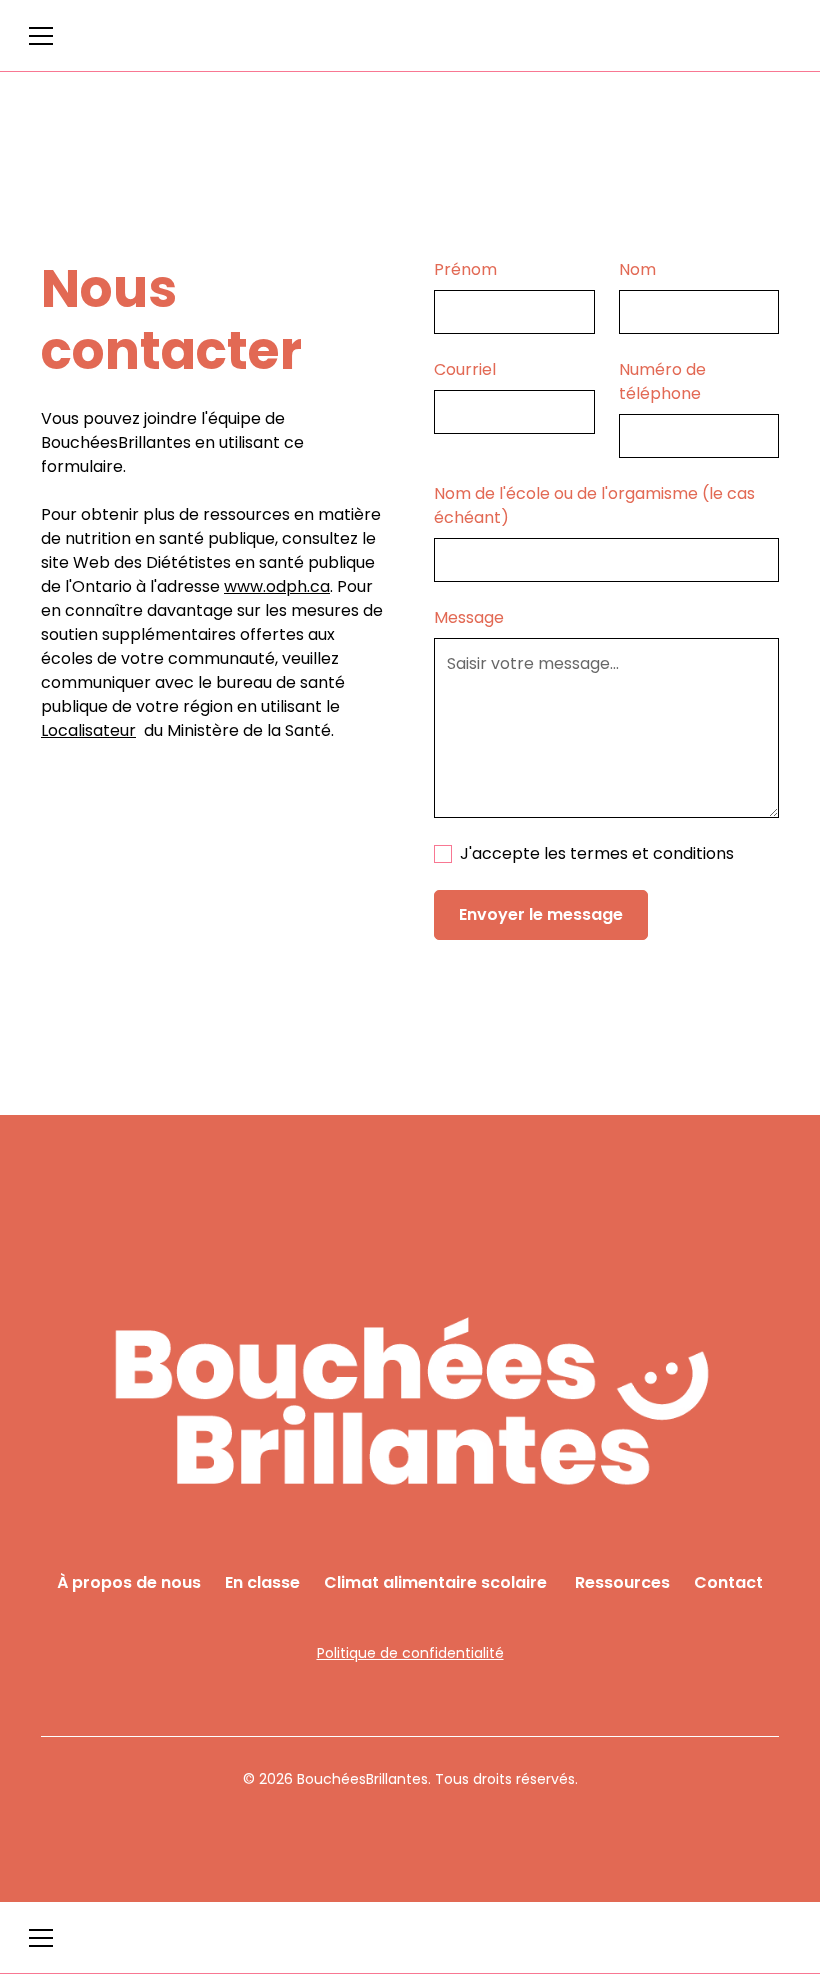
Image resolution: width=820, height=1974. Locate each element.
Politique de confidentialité (410, 1653)
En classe (262, 1582)
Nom (637, 269)
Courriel (465, 369)
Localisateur (88, 730)
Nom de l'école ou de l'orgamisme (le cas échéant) (594, 505)
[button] (41, 36)
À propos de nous (129, 1582)
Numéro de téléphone (662, 381)
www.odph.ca (277, 586)
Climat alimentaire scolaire (437, 1582)
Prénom (465, 269)
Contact (728, 1582)
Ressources (622, 1582)
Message (469, 617)
